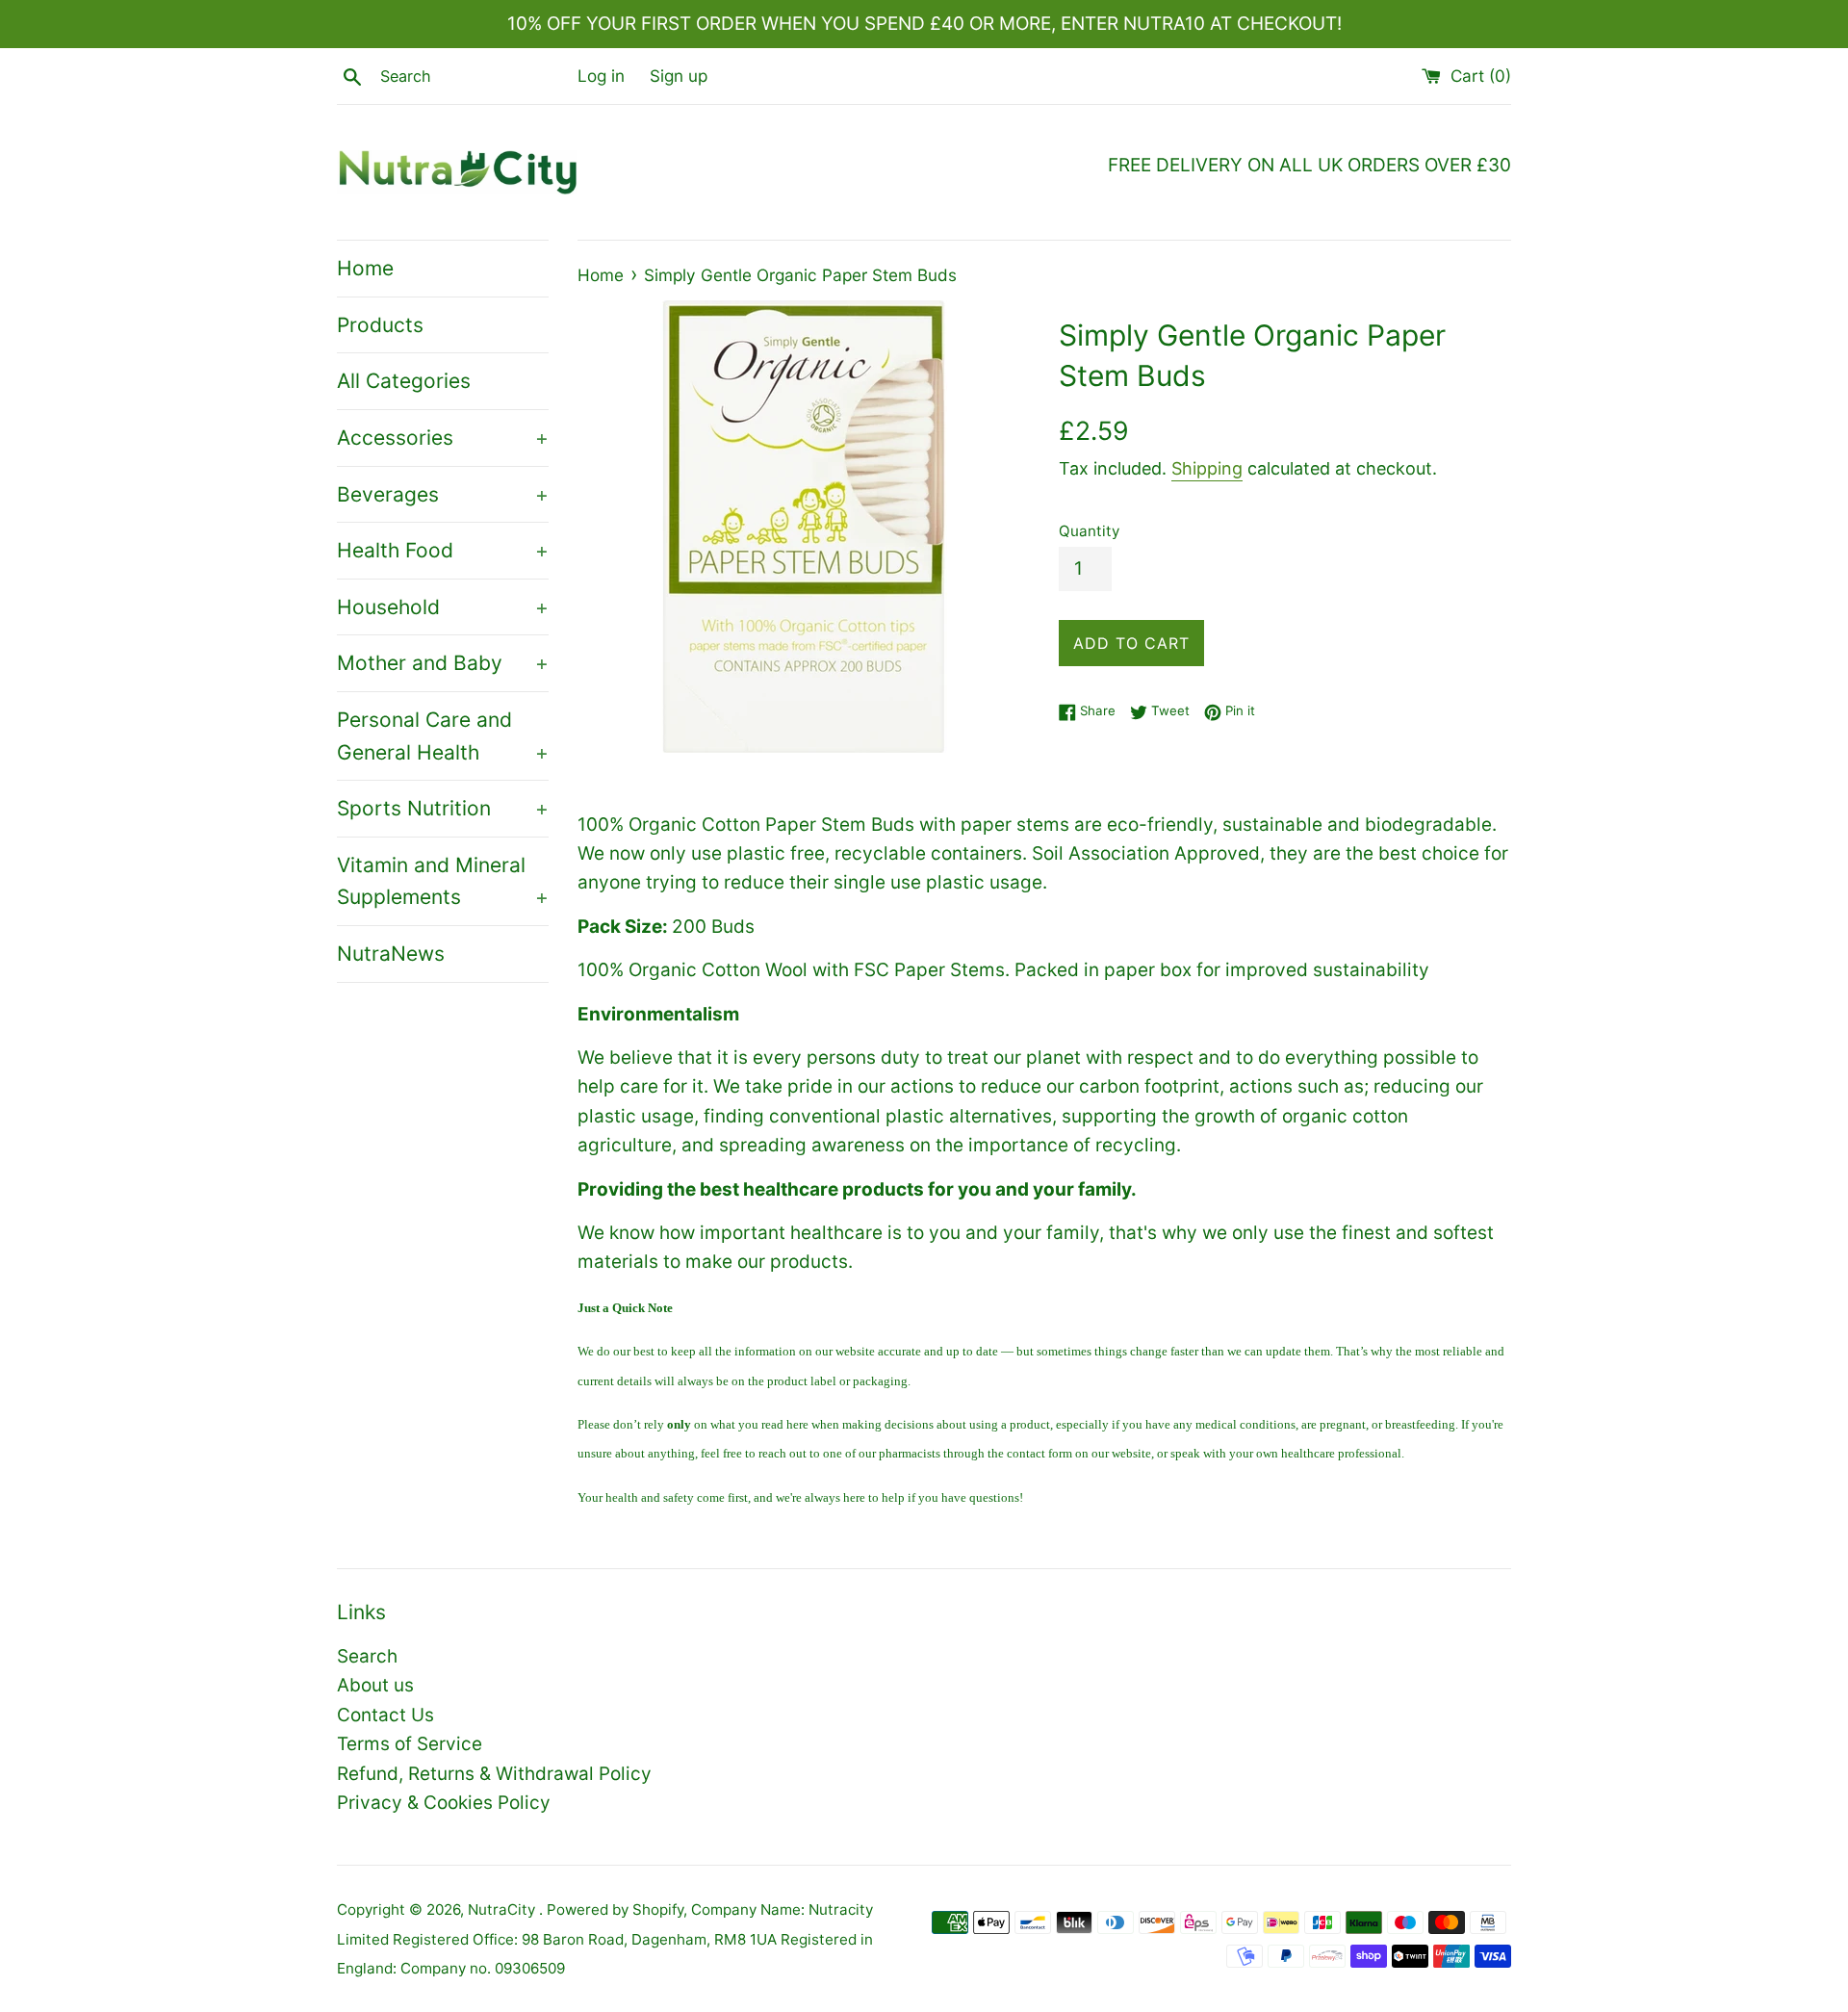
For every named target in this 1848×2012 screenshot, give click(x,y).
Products (380, 325)
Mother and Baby (443, 663)
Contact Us (385, 1715)
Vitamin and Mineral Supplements (443, 881)
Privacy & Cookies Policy (444, 1803)
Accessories (443, 438)
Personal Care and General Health (443, 736)
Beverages (443, 494)
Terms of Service (410, 1744)
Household (443, 607)
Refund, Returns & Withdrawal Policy (494, 1774)
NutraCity (503, 1909)
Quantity (1089, 531)
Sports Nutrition (443, 808)
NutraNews (391, 954)
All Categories (404, 381)
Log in (601, 76)
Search (367, 1656)
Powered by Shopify (615, 1909)
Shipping (1207, 468)
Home (365, 268)
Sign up (679, 76)
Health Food (443, 550)
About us (375, 1685)
